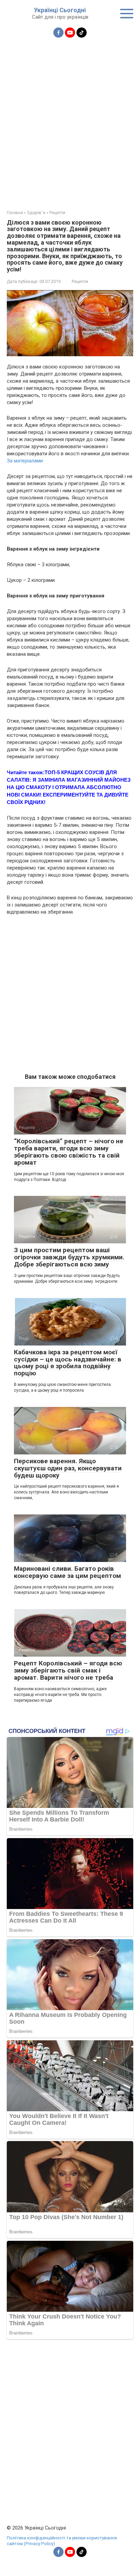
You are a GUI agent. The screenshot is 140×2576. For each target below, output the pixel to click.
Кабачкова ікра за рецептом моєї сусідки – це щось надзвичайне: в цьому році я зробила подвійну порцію (68, 1363)
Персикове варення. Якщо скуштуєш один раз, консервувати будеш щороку (68, 1468)
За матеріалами (25, 461)
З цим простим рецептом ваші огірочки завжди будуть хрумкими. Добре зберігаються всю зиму (69, 1257)
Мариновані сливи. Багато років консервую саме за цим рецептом (67, 1572)
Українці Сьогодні (60, 10)
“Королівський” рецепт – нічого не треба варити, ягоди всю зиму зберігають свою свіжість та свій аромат (69, 1152)
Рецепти (80, 281)
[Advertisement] (70, 120)
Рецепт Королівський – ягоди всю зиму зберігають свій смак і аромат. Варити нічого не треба (68, 1670)
